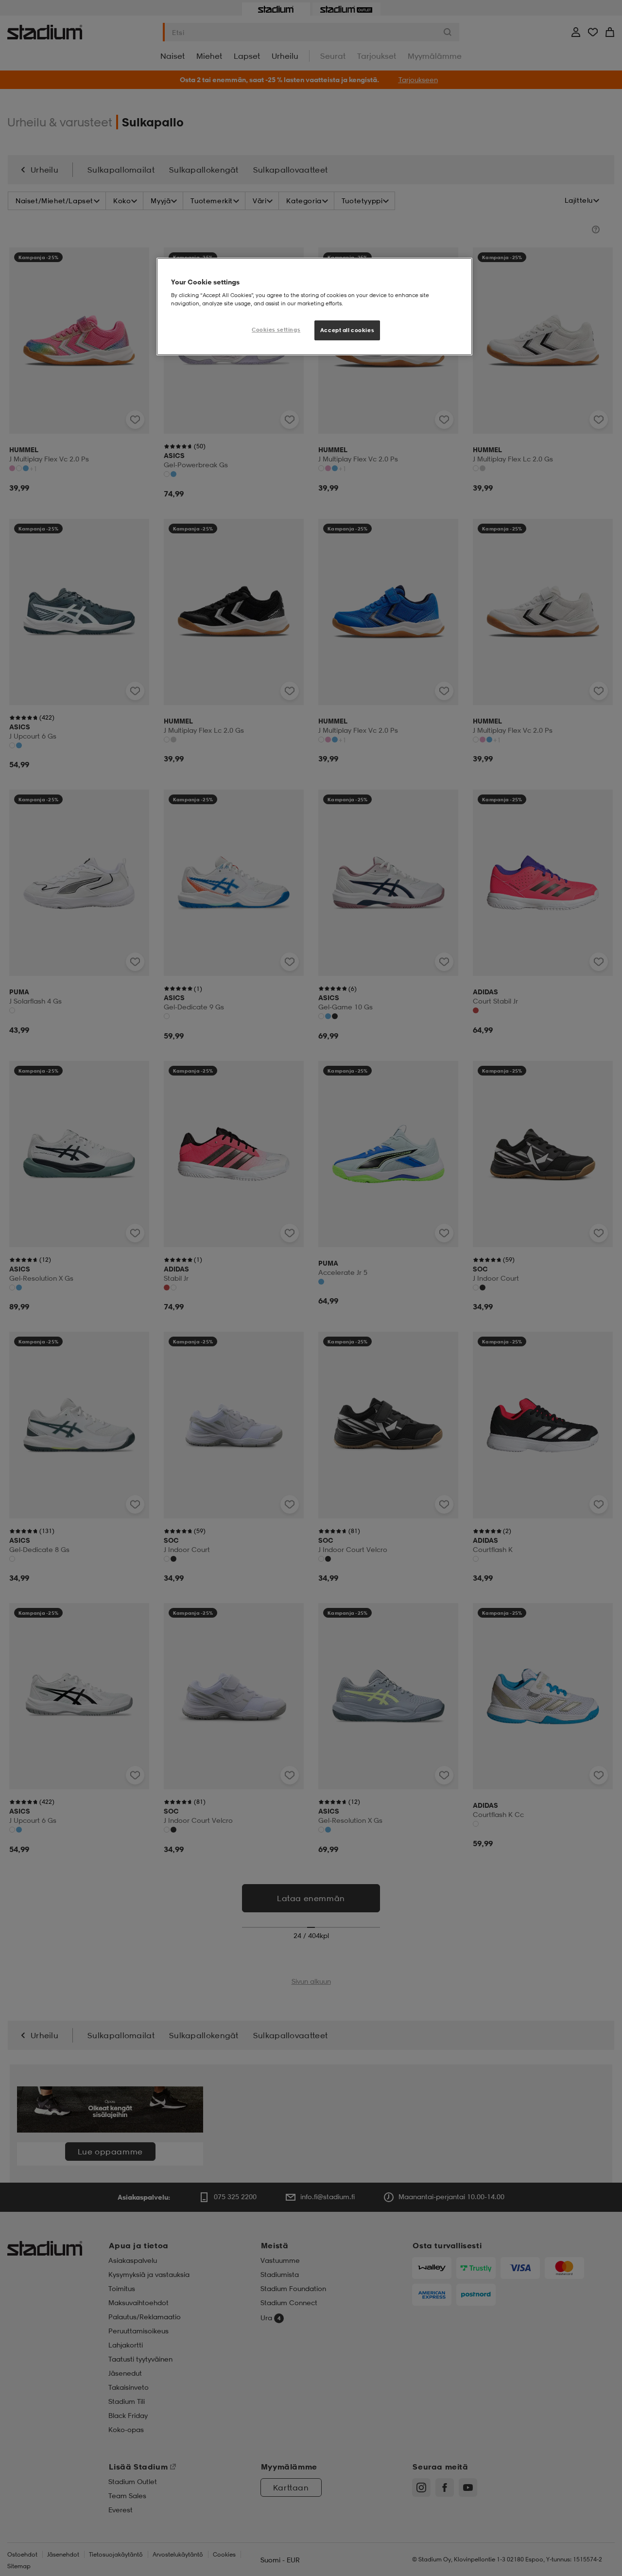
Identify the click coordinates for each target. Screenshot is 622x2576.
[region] (314, 307)
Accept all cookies (347, 330)
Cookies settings (276, 330)
